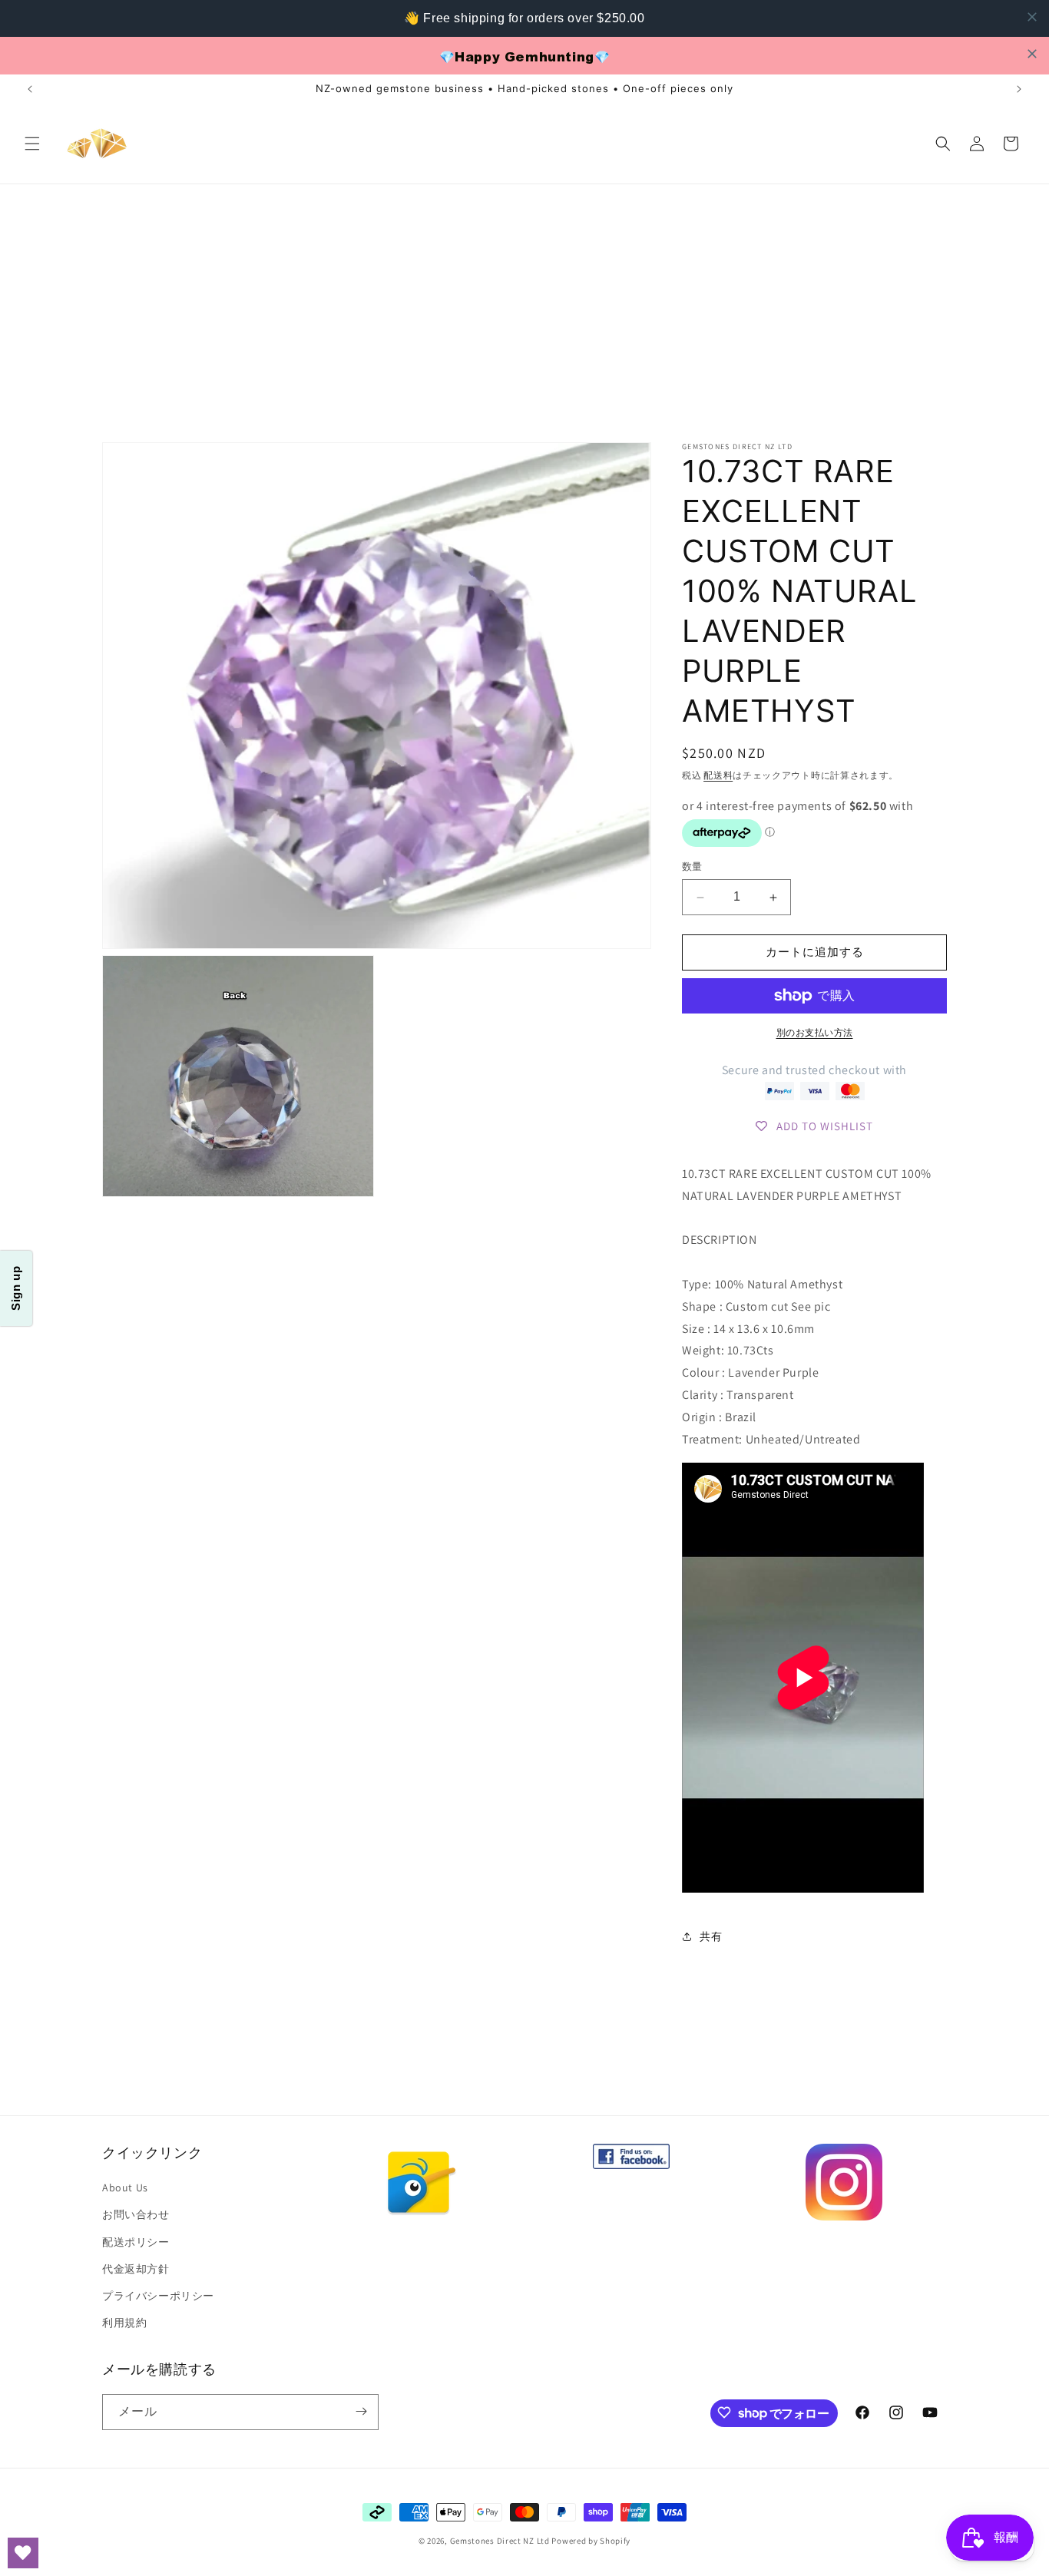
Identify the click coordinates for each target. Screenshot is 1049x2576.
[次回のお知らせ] (1019, 89)
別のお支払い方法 (815, 1032)
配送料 (718, 775)
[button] (32, 144)
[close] (1032, 17)
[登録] (361, 2411)
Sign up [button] (16, 1288)
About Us (125, 2188)
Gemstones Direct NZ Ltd (500, 2541)
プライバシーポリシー (158, 2296)
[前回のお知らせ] (30, 89)
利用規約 (124, 2323)
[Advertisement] (524, 299)
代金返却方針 (136, 2269)
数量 (692, 867)
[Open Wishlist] (23, 2553)
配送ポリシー (136, 2242)
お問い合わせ (136, 2215)
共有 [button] (711, 1936)
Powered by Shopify (591, 2541)
